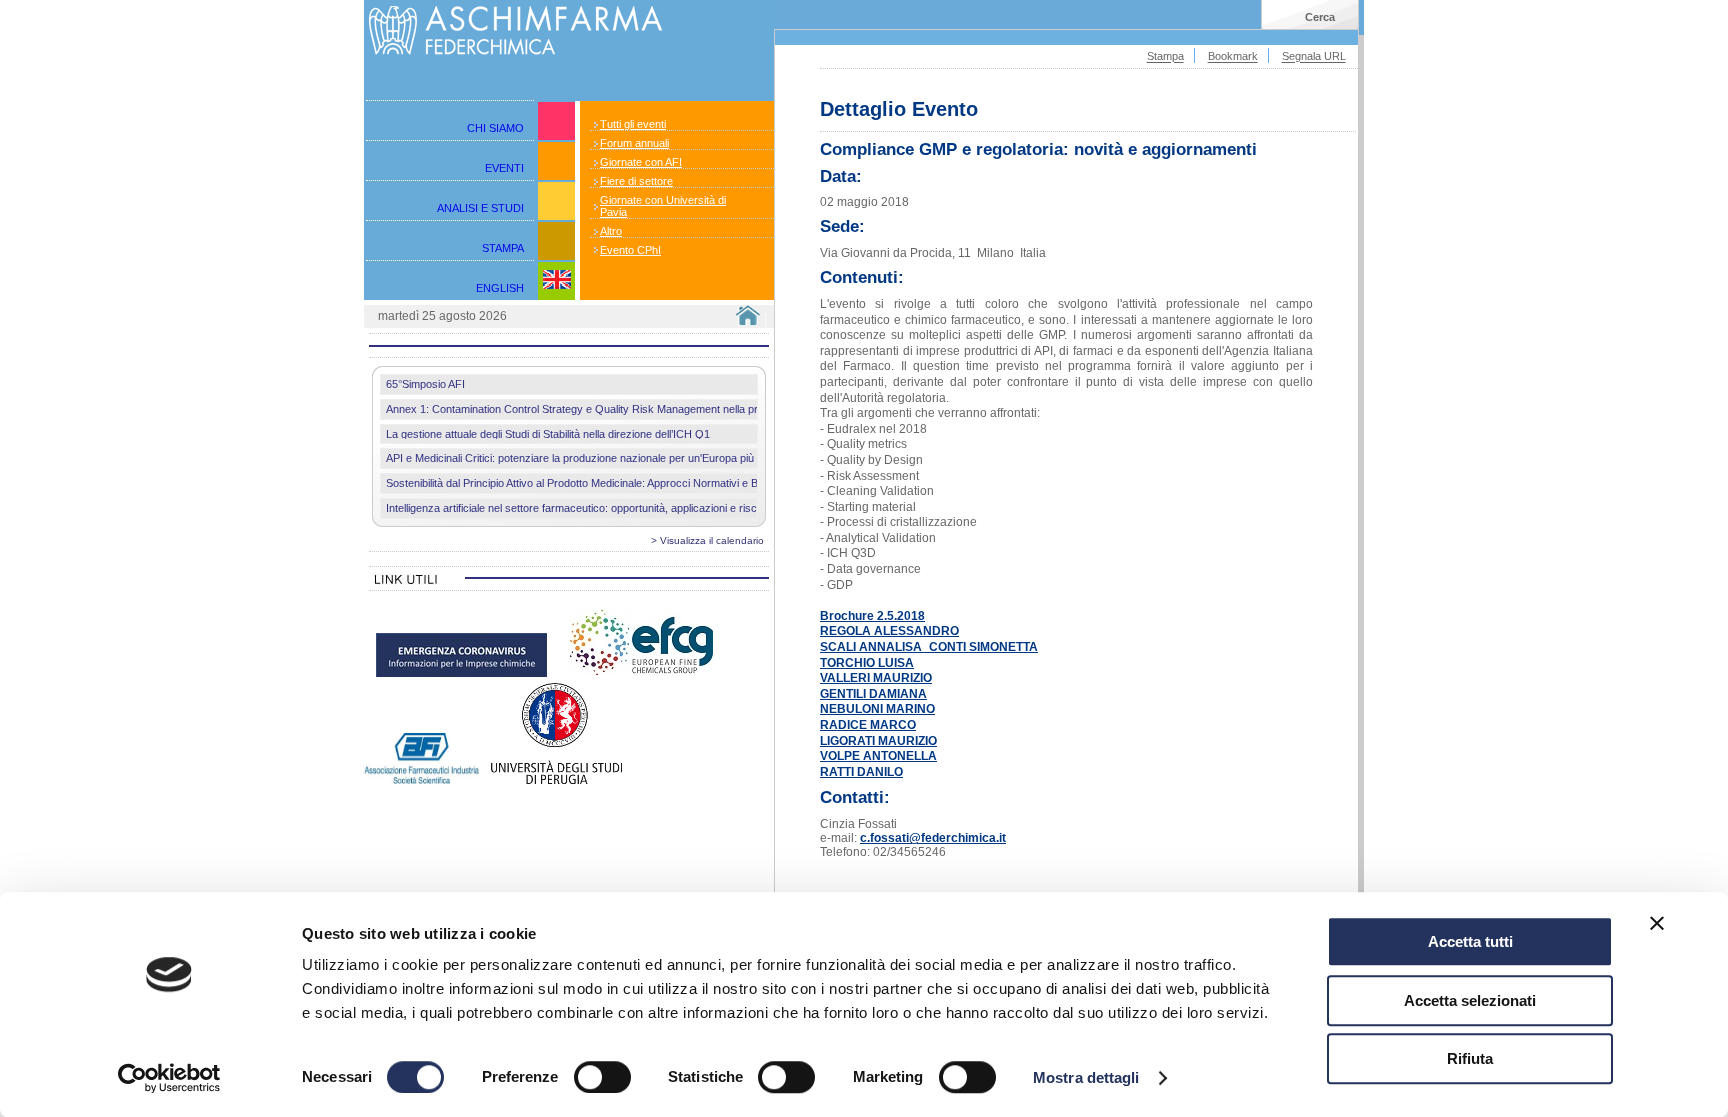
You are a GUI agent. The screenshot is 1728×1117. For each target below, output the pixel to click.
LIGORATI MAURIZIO (878, 741)
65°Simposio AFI (425, 384)
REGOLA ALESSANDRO (889, 631)
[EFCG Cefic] (641, 676)
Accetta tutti (1470, 941)
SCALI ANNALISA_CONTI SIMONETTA (929, 647)
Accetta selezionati (1470, 1000)
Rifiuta (1470, 1058)
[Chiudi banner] (1657, 923)
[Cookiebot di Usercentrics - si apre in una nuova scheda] (169, 1078)
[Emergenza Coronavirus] (461, 676)
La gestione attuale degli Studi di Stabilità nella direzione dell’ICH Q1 (548, 434)
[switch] (602, 1077)
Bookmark (1233, 56)
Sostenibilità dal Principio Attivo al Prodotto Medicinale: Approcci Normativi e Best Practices (604, 483)
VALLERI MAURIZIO (876, 678)
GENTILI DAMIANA (873, 694)
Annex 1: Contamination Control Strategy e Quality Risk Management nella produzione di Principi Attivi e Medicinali (660, 409)
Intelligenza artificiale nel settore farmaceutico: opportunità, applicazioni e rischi (575, 508)
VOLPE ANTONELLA (878, 756)
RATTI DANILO (861, 772)
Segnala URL (1314, 56)
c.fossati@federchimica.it (933, 838)
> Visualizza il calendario (707, 540)
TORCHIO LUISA (867, 663)
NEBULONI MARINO (877, 709)
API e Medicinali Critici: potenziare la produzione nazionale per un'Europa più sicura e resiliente (614, 458)
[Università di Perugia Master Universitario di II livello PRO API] (556, 780)
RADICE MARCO (868, 725)
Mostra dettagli (1086, 1077)
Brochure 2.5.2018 (872, 616)
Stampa (1165, 56)
